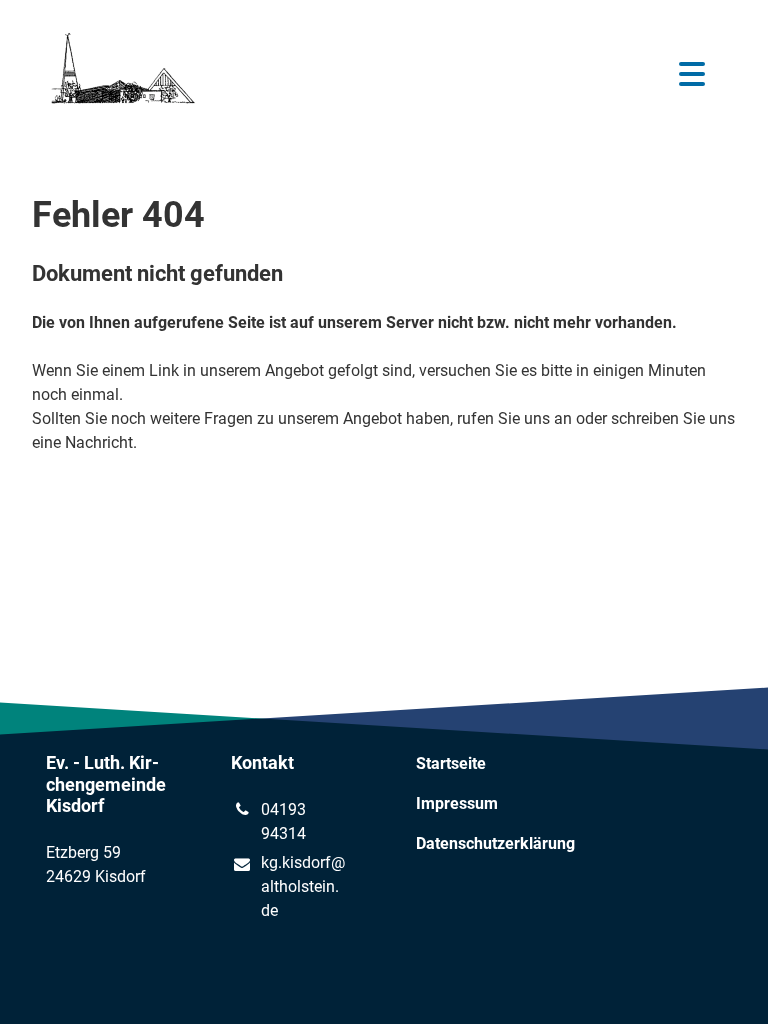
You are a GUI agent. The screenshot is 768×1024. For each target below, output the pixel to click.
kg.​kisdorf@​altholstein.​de (303, 886)
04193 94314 (283, 821)
